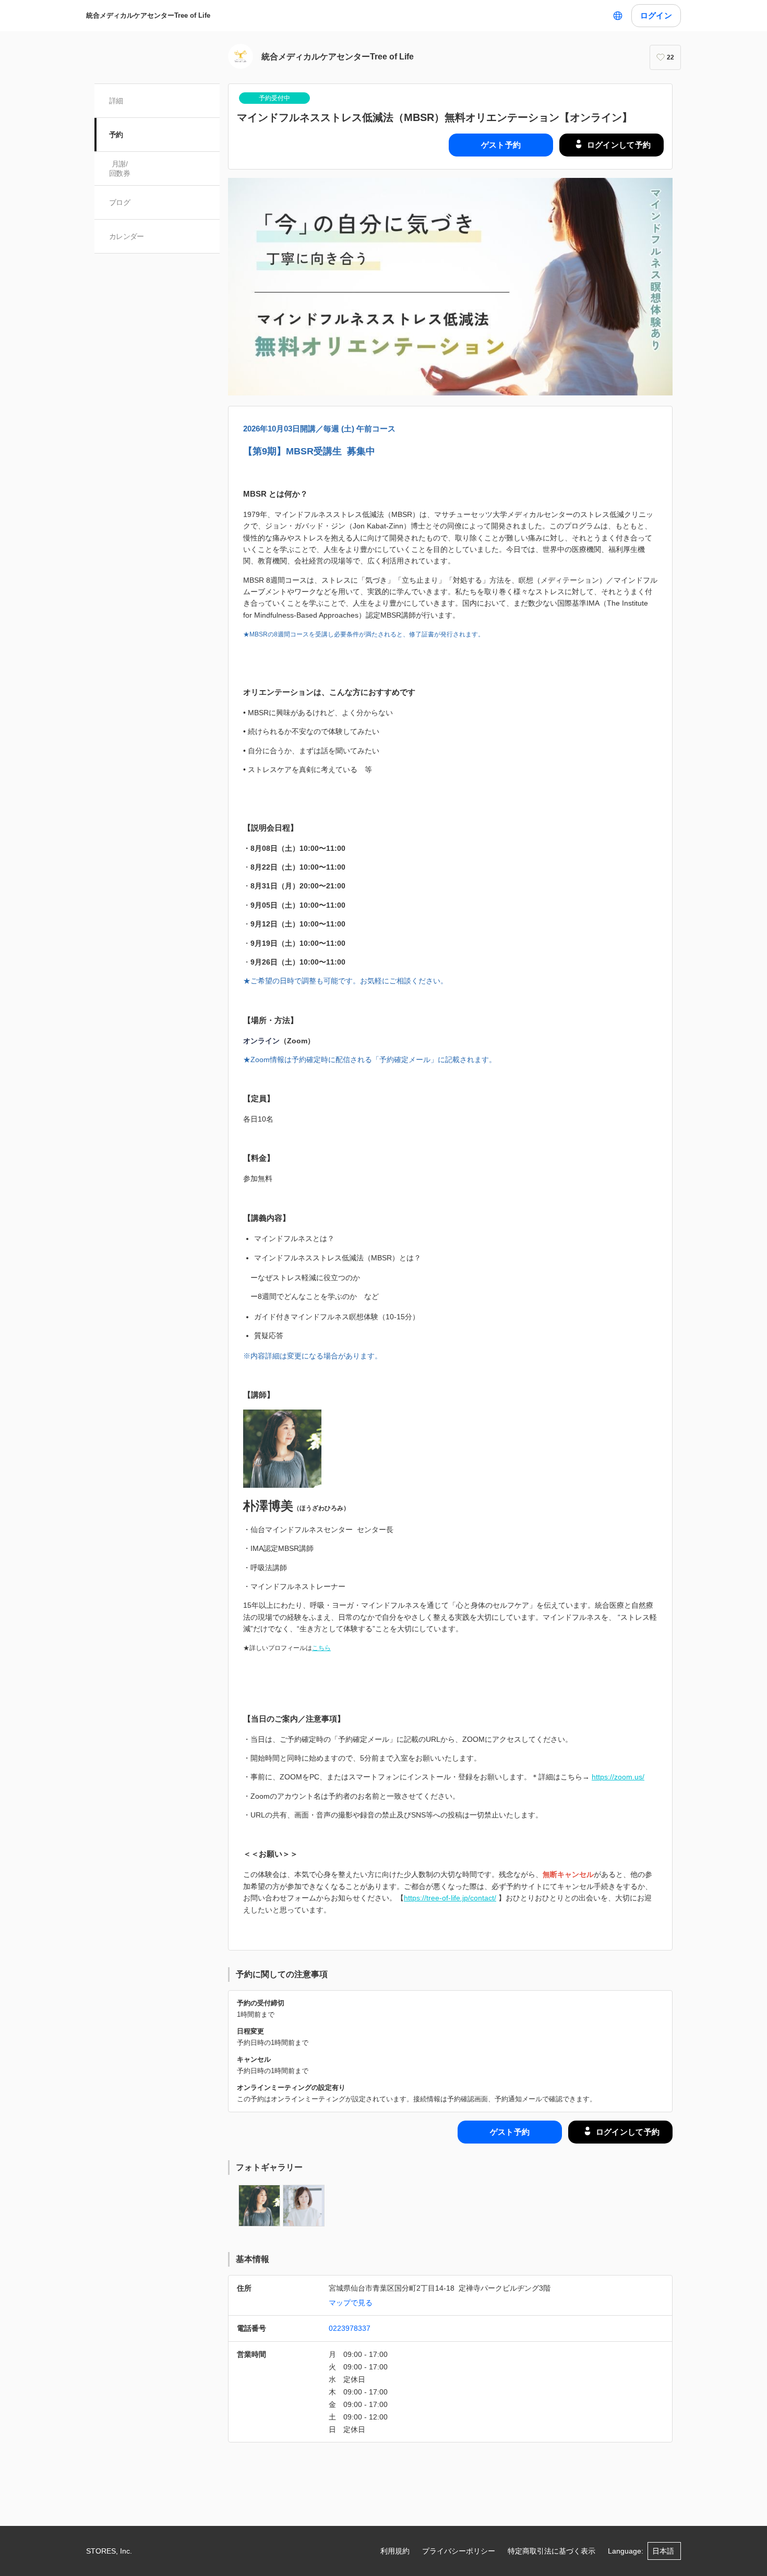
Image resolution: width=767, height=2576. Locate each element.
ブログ (119, 202)
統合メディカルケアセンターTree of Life (148, 15)
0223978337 (350, 2328)
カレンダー (127, 236)
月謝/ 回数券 (119, 168)
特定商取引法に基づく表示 (552, 2551)
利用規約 (395, 2551)
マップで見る (351, 2303)
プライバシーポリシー (459, 2551)
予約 (116, 135)
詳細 (116, 101)
